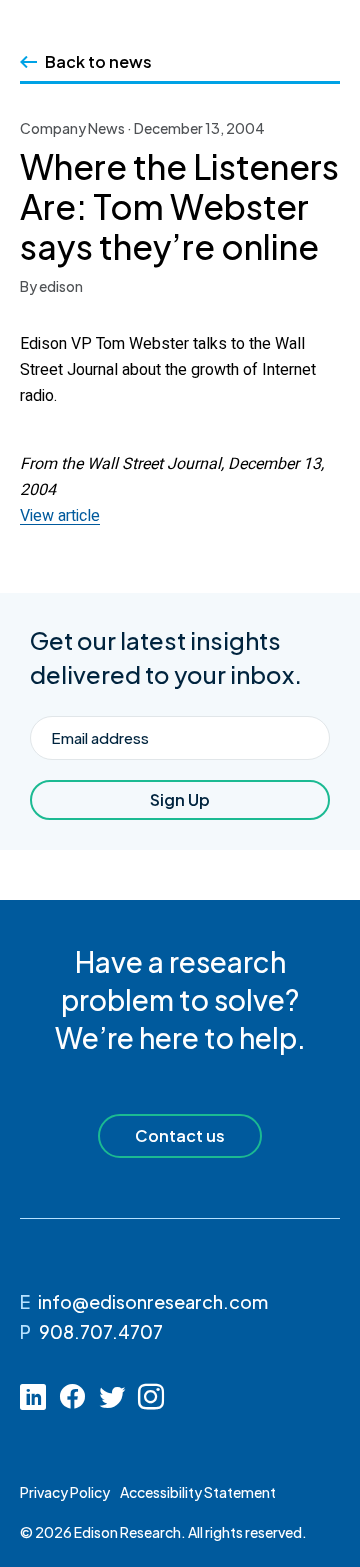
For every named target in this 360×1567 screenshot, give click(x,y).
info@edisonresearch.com (153, 1301)
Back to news (98, 61)
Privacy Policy (65, 1492)
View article (60, 516)
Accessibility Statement (198, 1492)
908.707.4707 (101, 1331)
